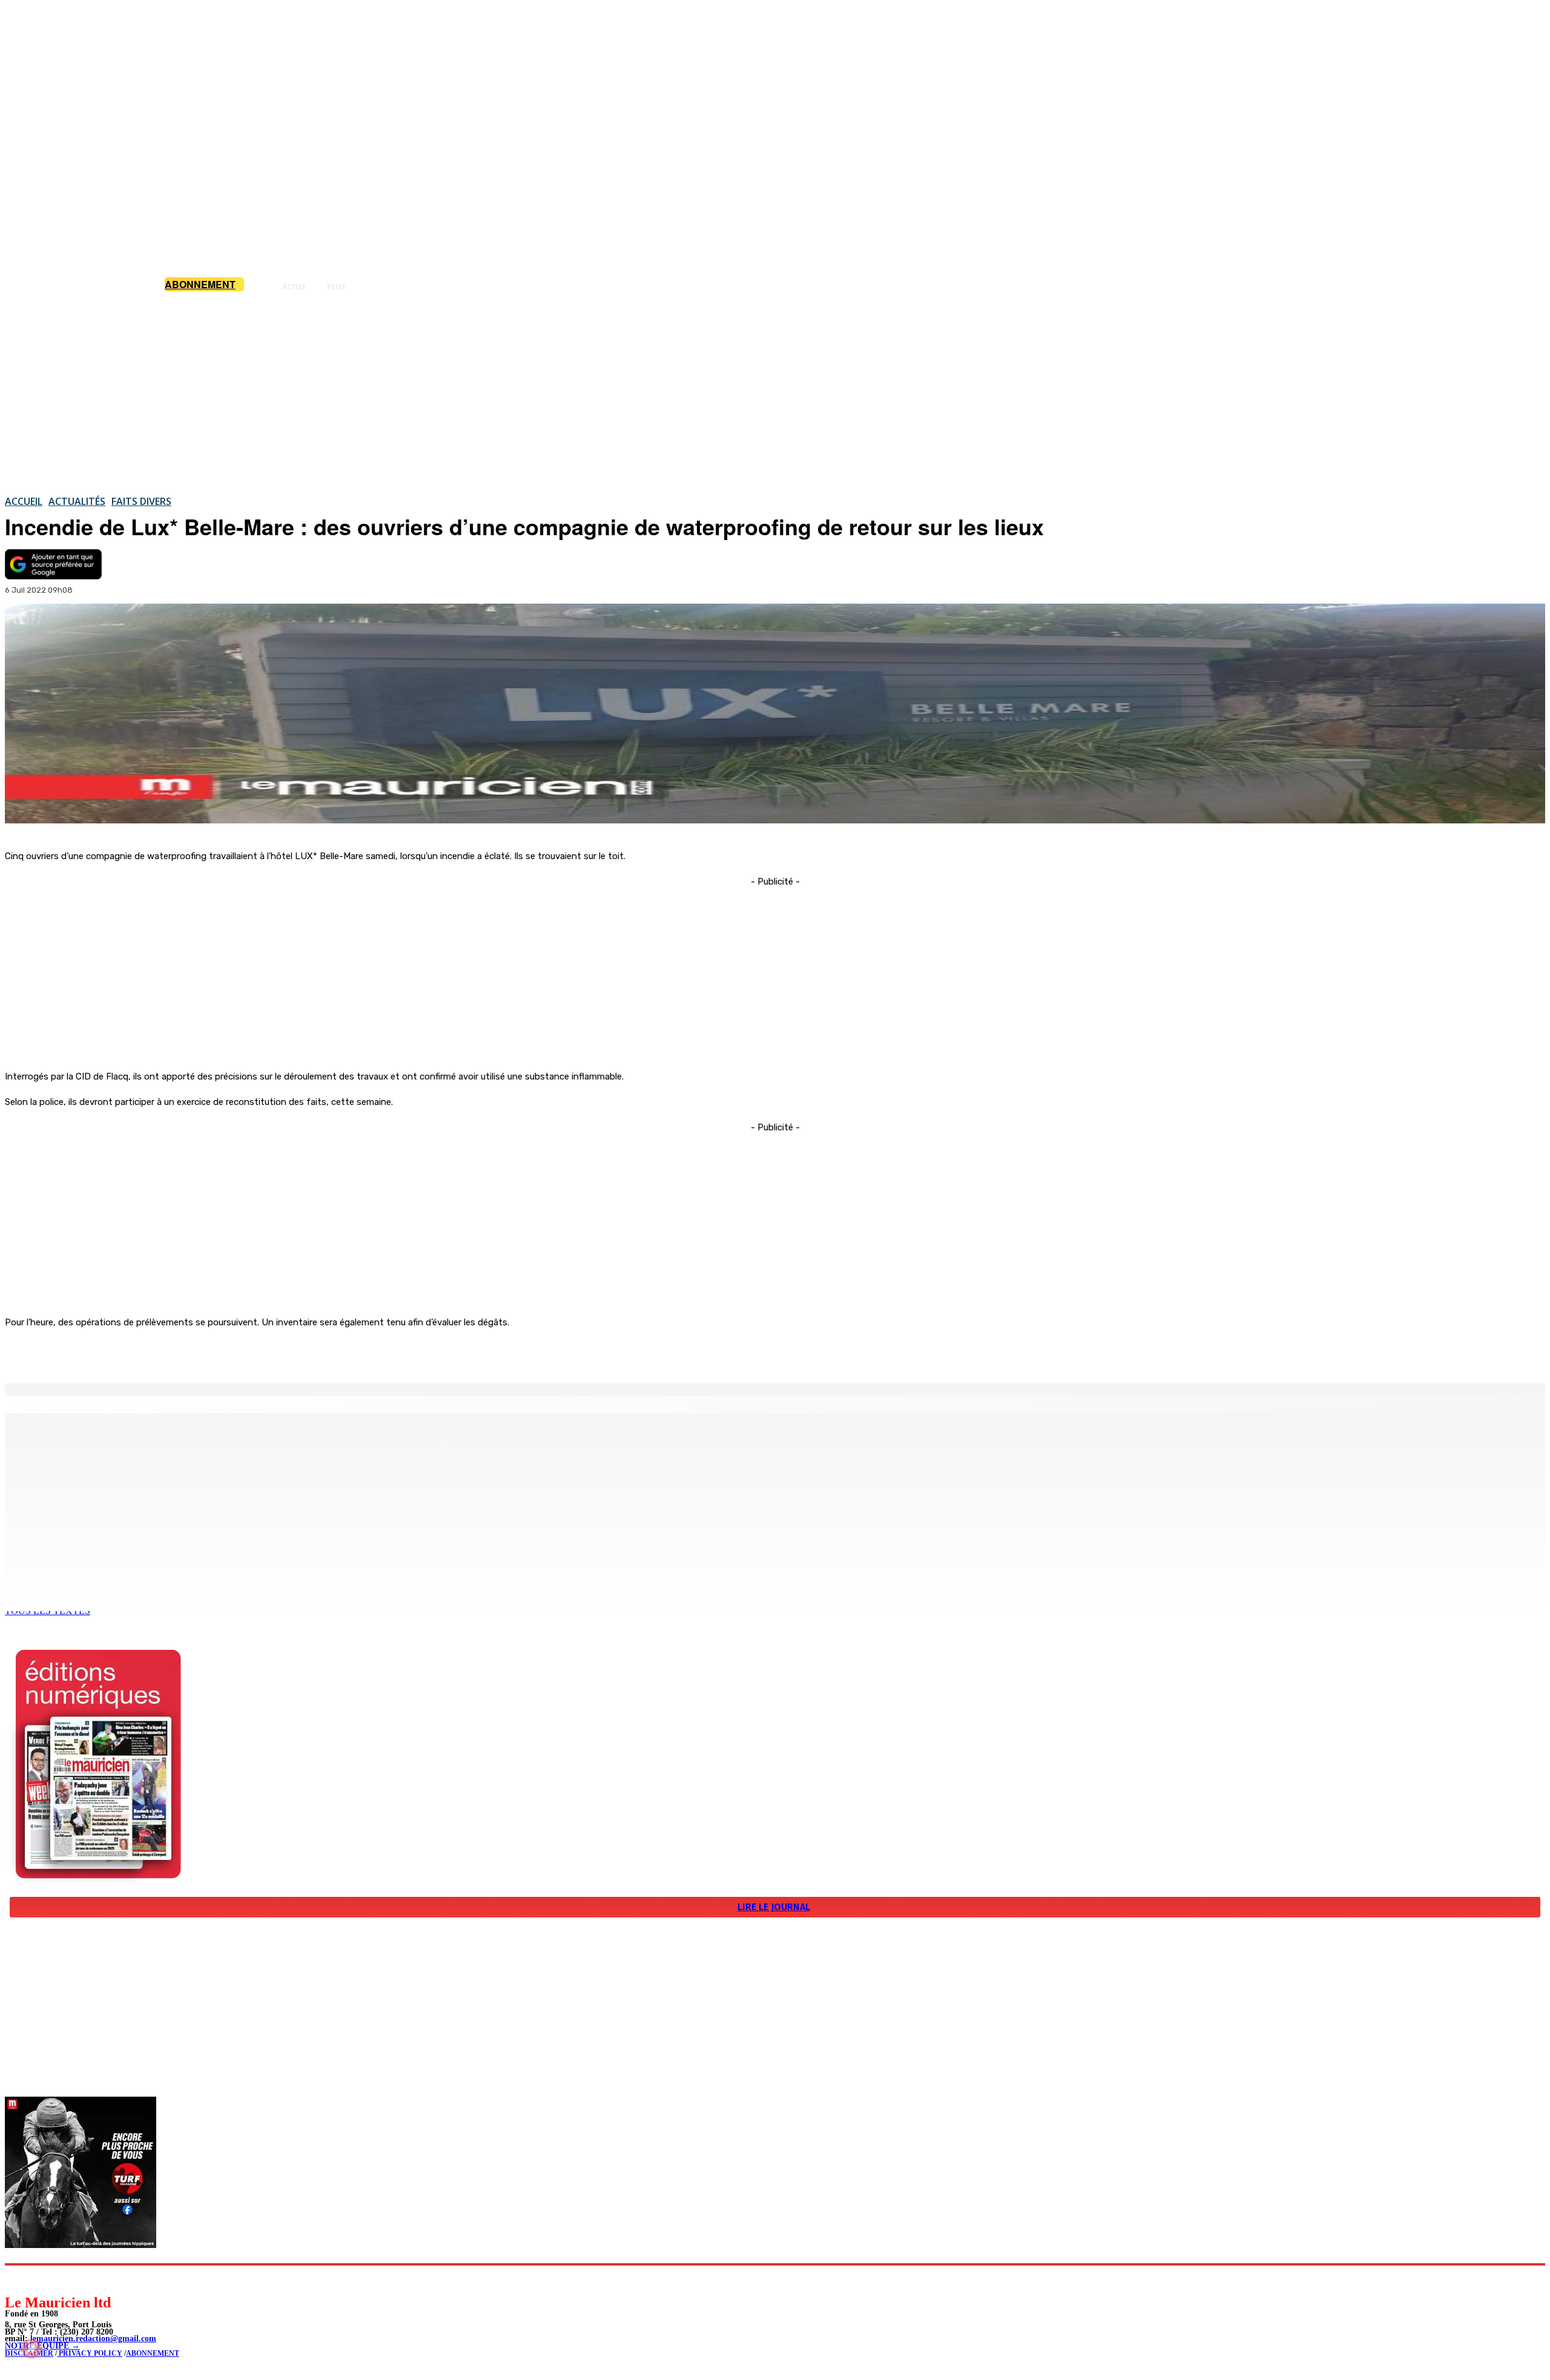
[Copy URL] (213, 1353)
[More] (257, 1353)
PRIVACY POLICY (90, 2353)
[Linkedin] (70, 2279)
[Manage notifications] (31, 2349)
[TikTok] (97, 2279)
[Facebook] (126, 1353)
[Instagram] (43, 2279)
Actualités (77, 501)
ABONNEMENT (153, 2353)
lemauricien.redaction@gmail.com (93, 2339)
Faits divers (141, 501)
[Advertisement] (775, 393)
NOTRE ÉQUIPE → (42, 2346)
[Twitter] (170, 1353)
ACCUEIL (24, 501)
